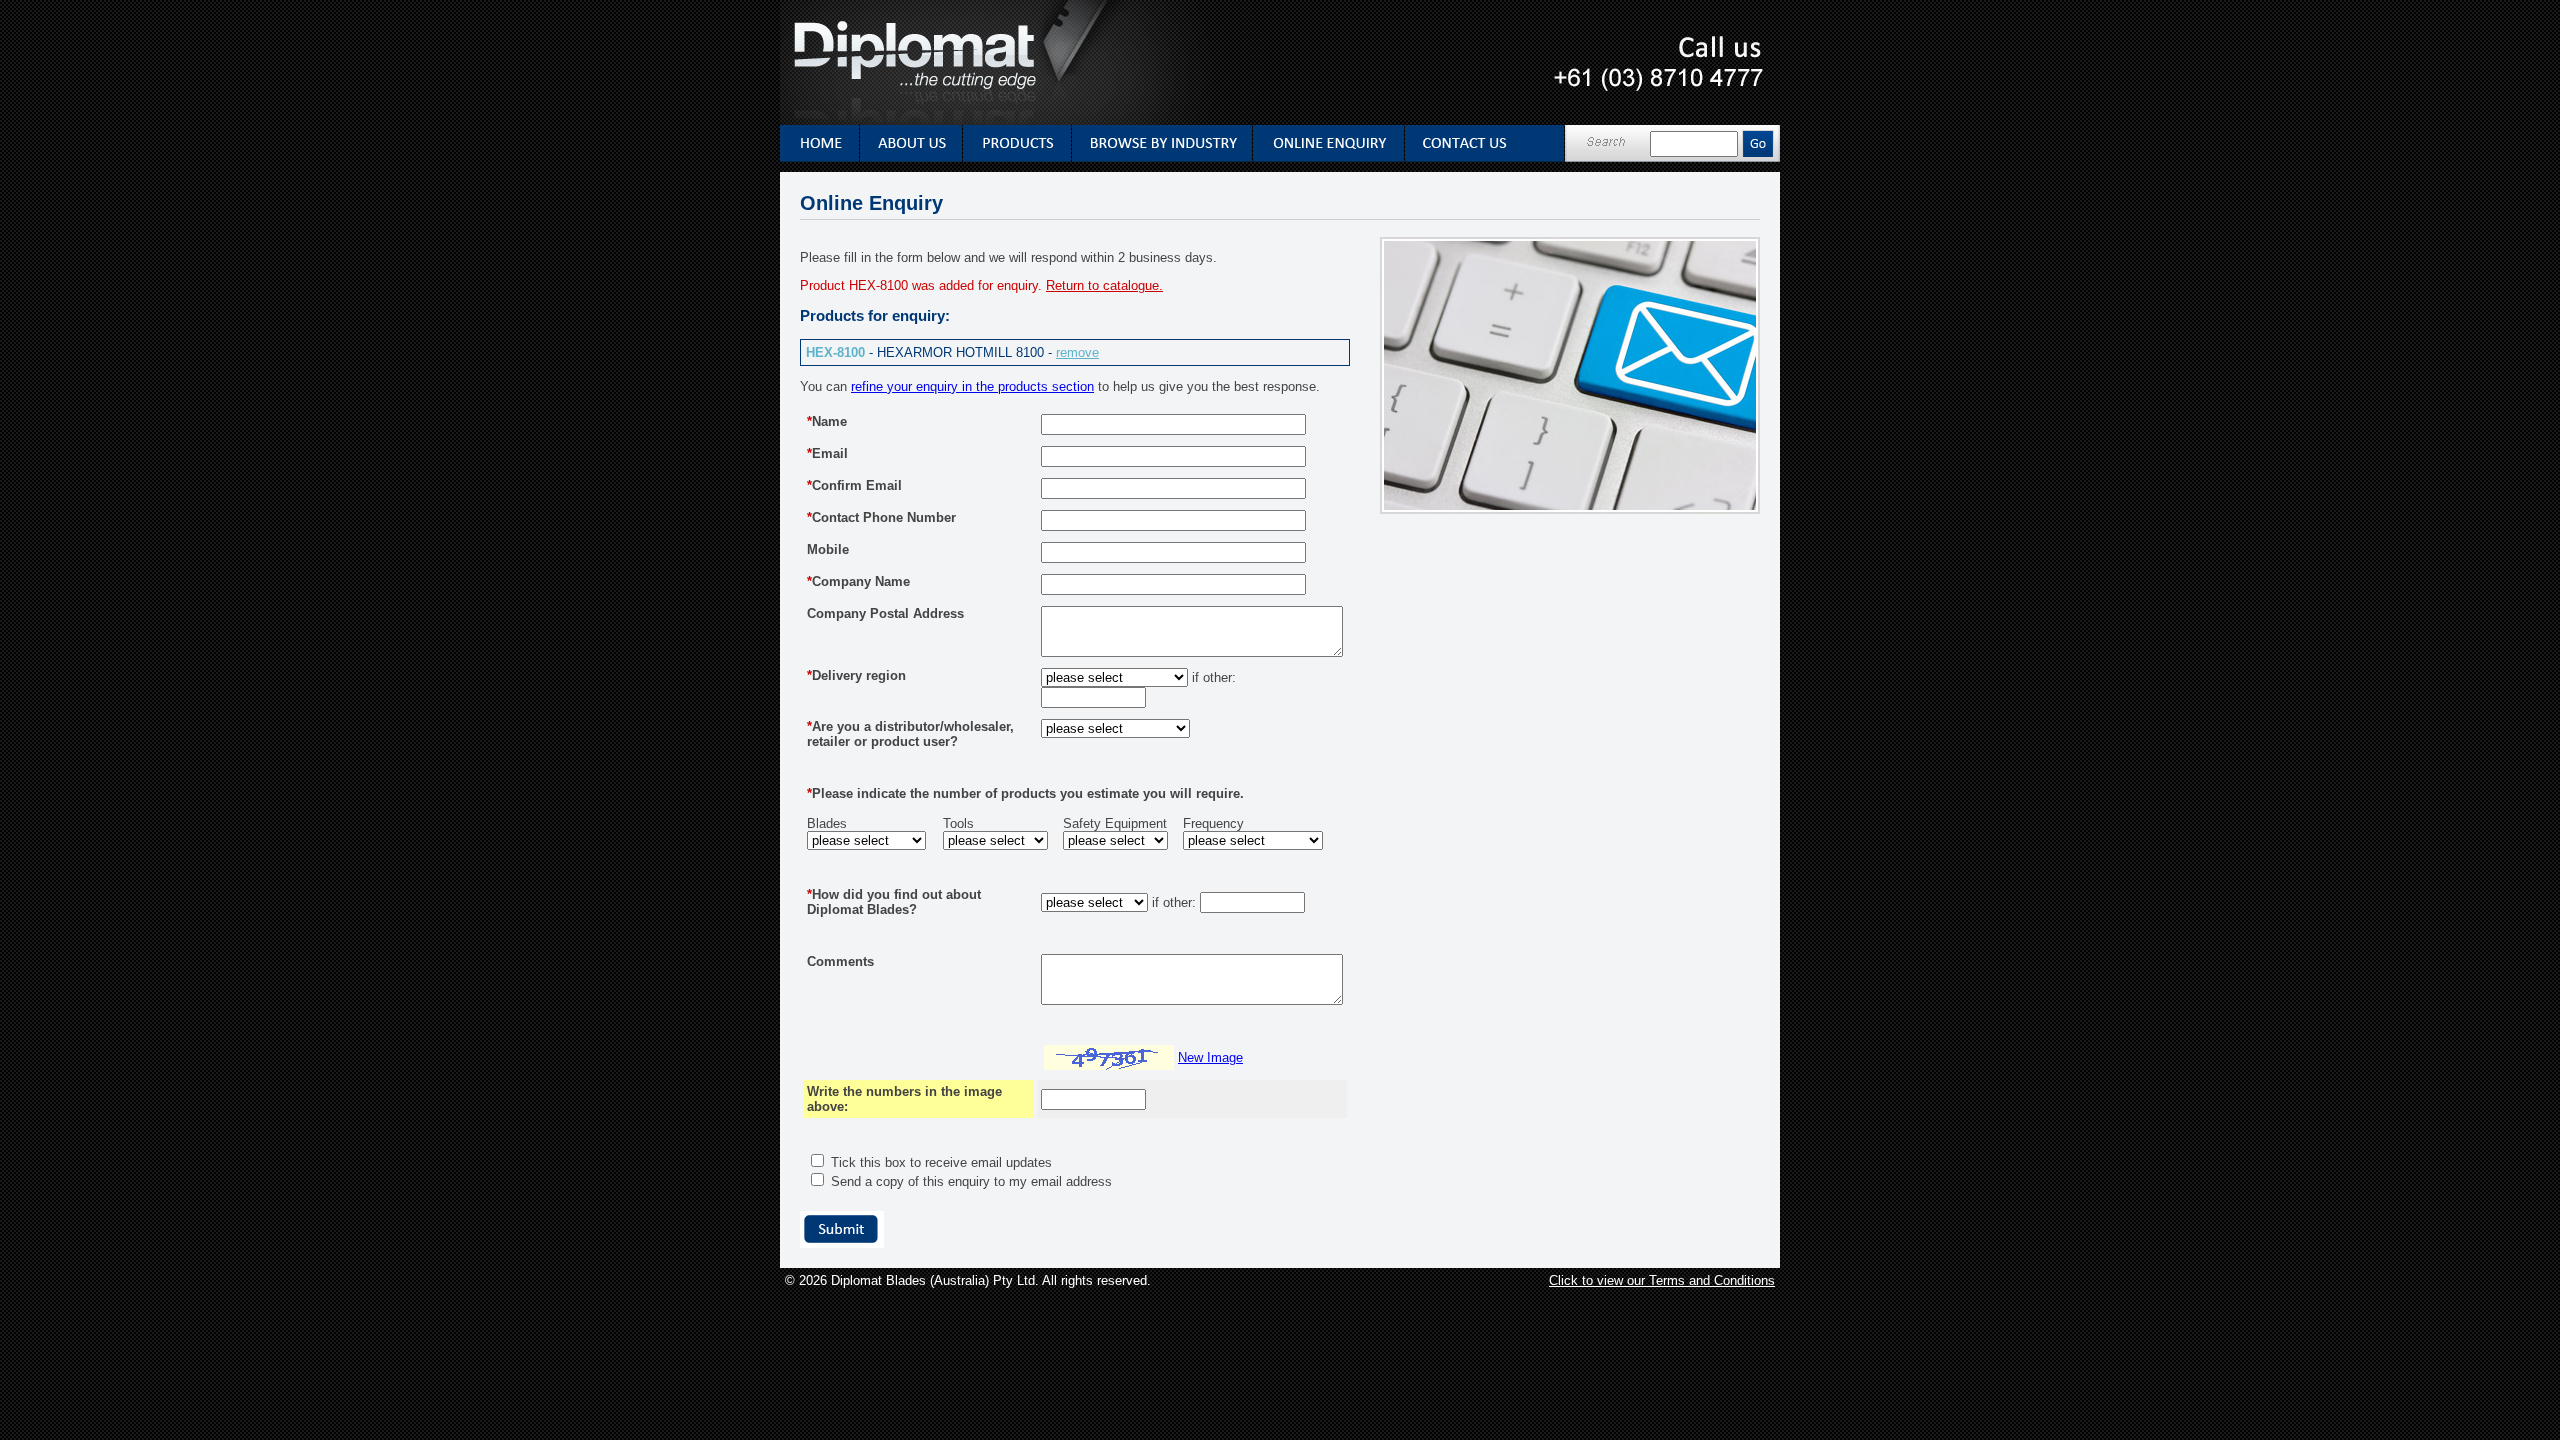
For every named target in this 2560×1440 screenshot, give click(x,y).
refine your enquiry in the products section (972, 386)
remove (1077, 352)
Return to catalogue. (1104, 285)
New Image (1210, 1057)
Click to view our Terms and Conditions (1662, 1280)
